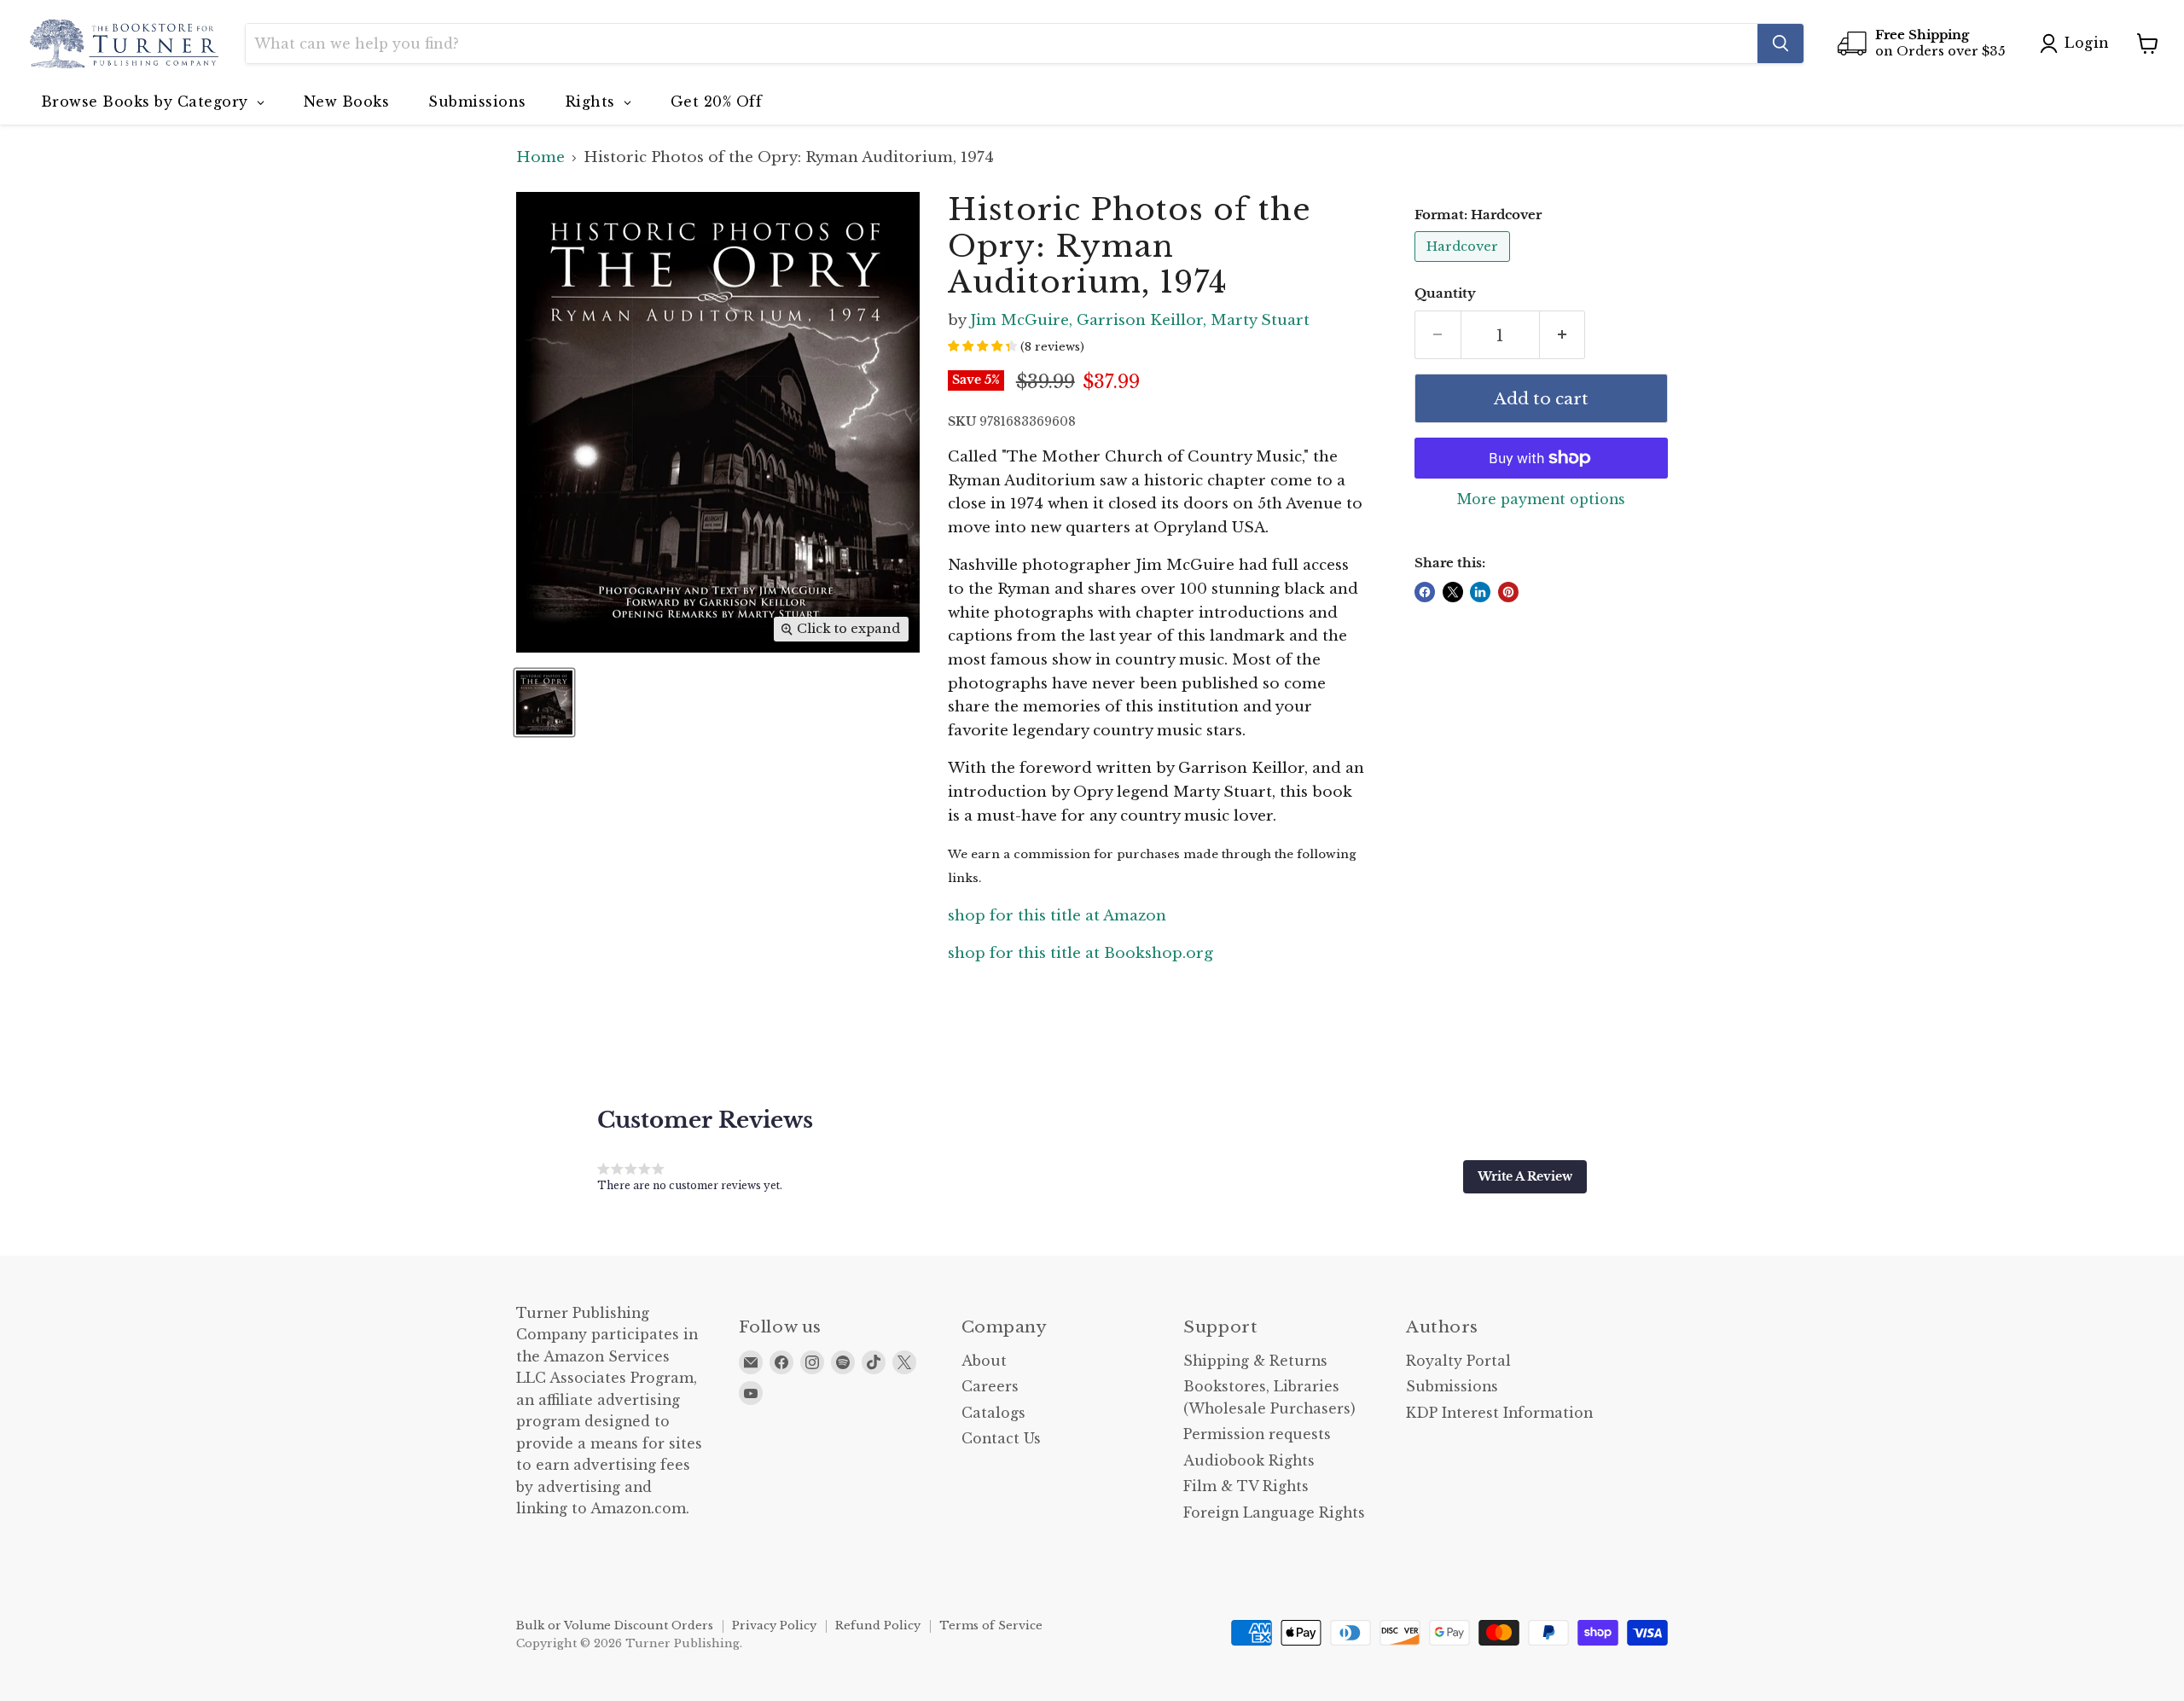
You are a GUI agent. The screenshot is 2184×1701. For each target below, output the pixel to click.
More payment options (1541, 500)
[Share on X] (1453, 592)
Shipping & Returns (1255, 1361)
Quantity (1445, 294)
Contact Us (1001, 1439)
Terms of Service (991, 1626)
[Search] (1780, 44)
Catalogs (993, 1413)
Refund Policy (878, 1626)
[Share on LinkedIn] (1480, 592)
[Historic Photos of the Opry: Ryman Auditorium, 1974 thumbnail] (544, 702)
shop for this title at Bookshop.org (1080, 953)
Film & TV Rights (1246, 1486)
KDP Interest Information (1499, 1413)
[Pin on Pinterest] (1508, 592)
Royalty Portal (1458, 1361)
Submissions (1452, 1387)
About (984, 1361)
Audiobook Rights (1249, 1461)
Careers (990, 1387)
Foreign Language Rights (1274, 1513)
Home (540, 158)
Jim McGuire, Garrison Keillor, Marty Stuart (1140, 320)
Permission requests (1257, 1434)
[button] (1525, 1176)
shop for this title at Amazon (1057, 916)
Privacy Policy (774, 1626)
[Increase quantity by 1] (1563, 335)
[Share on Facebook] (1425, 592)
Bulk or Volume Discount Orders (615, 1626)
